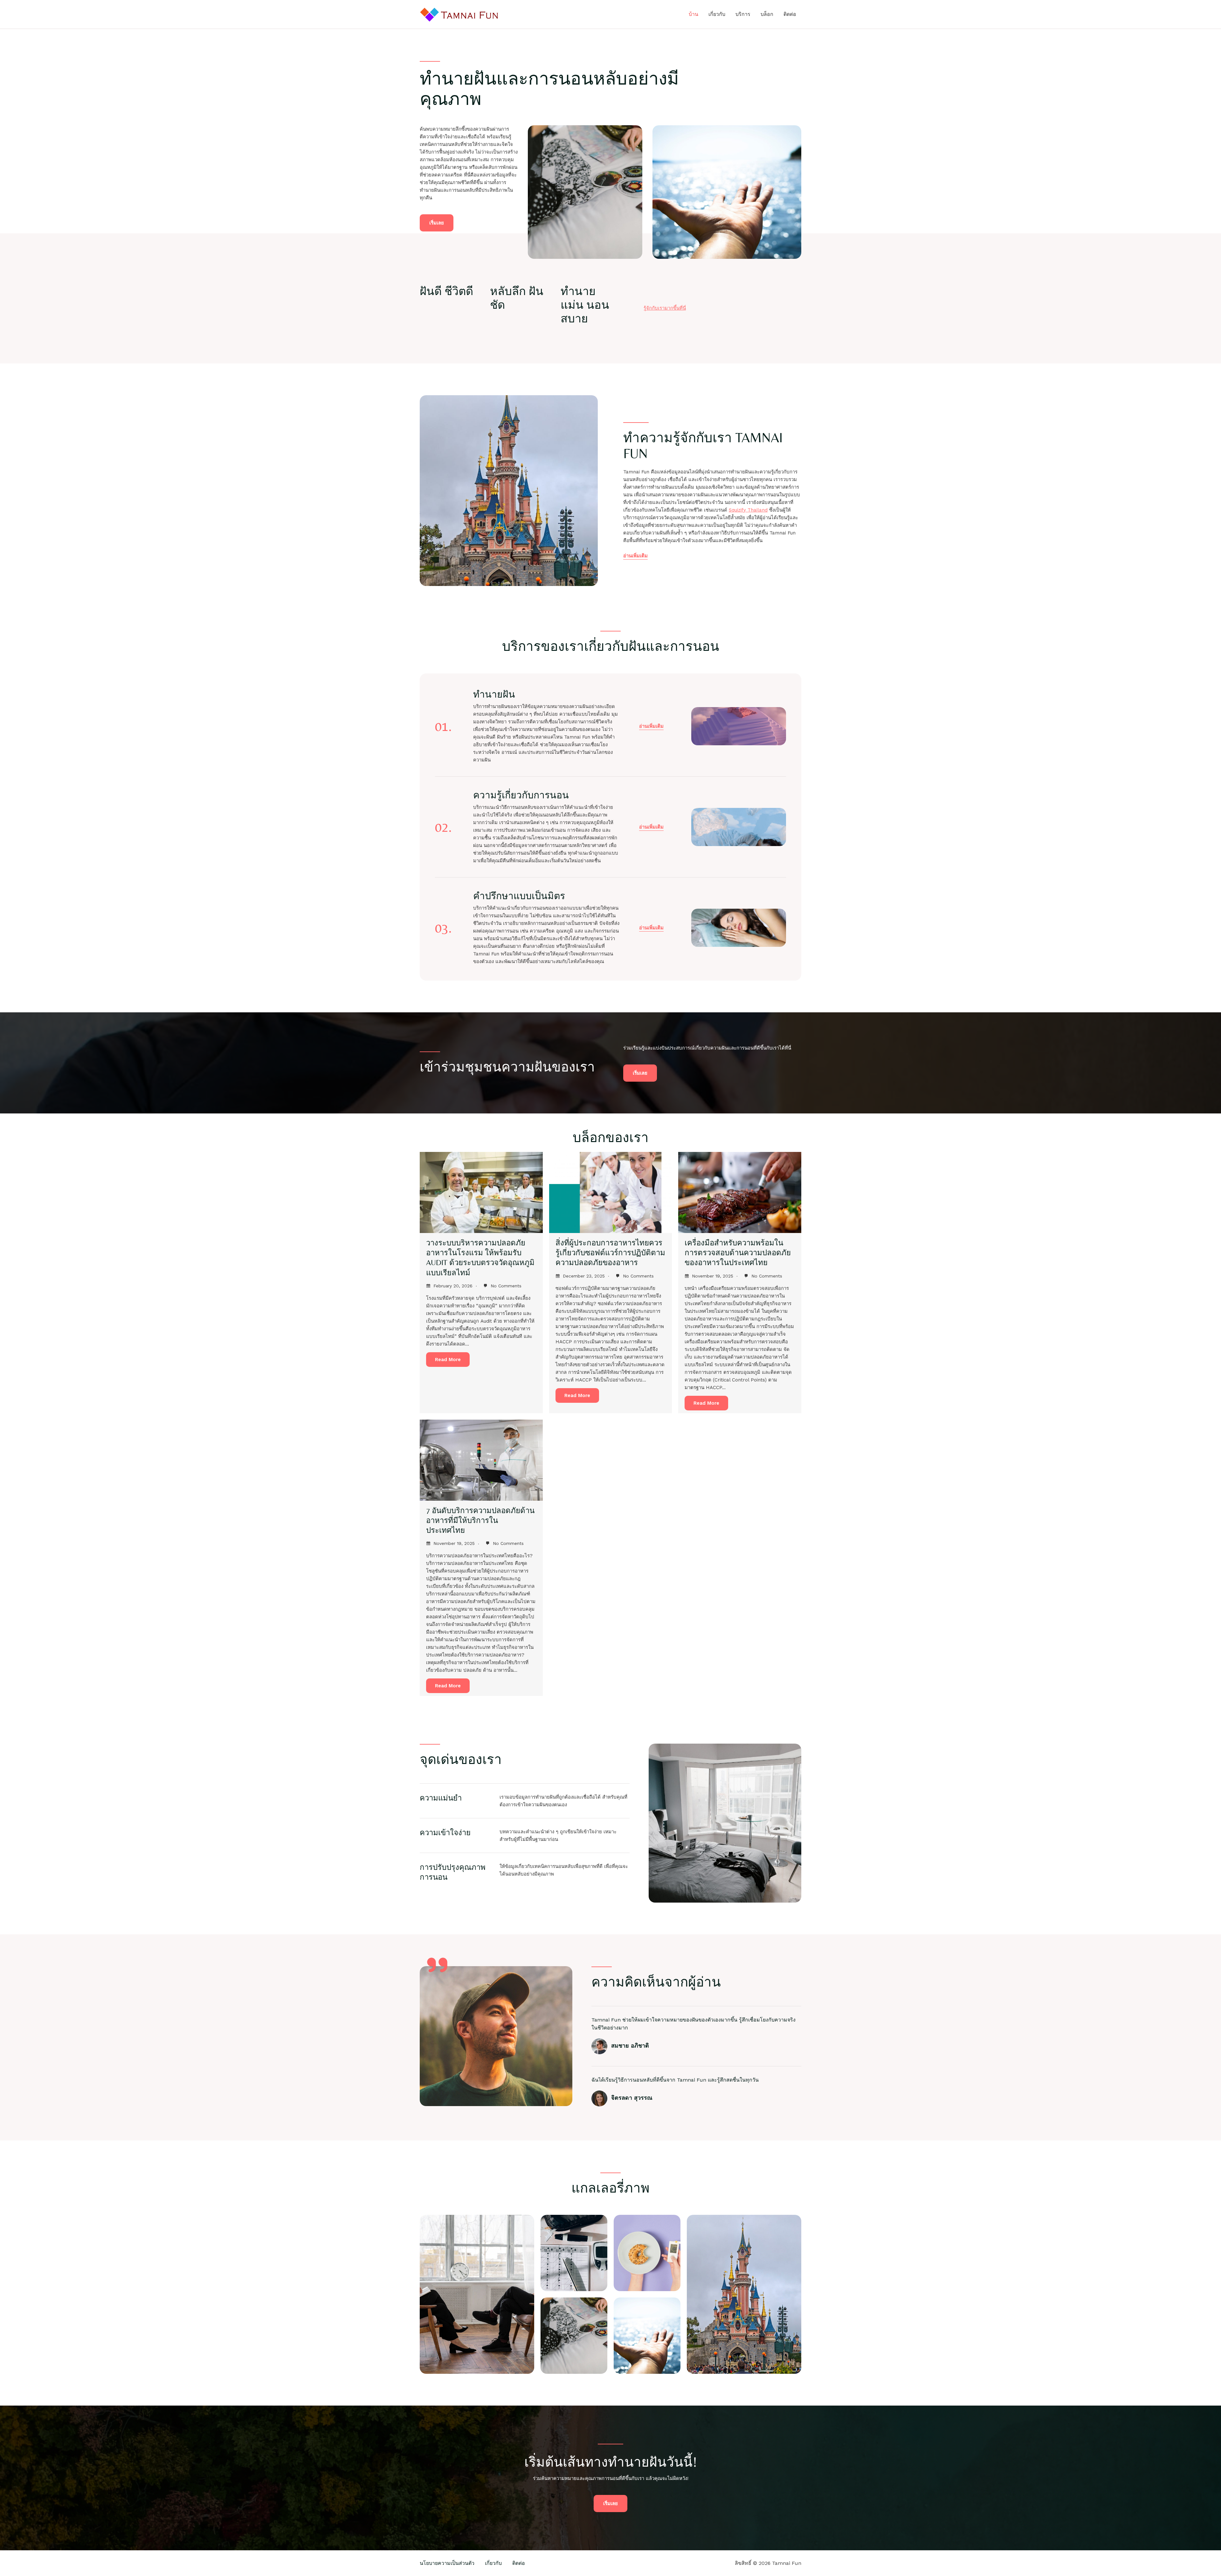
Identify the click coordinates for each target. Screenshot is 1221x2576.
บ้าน (693, 14)
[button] (651, 727)
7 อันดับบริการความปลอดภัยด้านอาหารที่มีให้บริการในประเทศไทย (480, 1520)
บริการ (743, 14)
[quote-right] (437, 1965)
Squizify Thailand (748, 510)
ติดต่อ (790, 14)
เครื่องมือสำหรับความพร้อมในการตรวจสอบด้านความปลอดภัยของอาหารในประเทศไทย (738, 1253)
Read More (448, 1360)
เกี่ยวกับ (717, 14)
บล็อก (767, 14)
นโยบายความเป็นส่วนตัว (447, 2563)
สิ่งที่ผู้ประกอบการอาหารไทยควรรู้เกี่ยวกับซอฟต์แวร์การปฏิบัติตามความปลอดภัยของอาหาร (610, 1253)
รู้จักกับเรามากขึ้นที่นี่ (665, 308)
